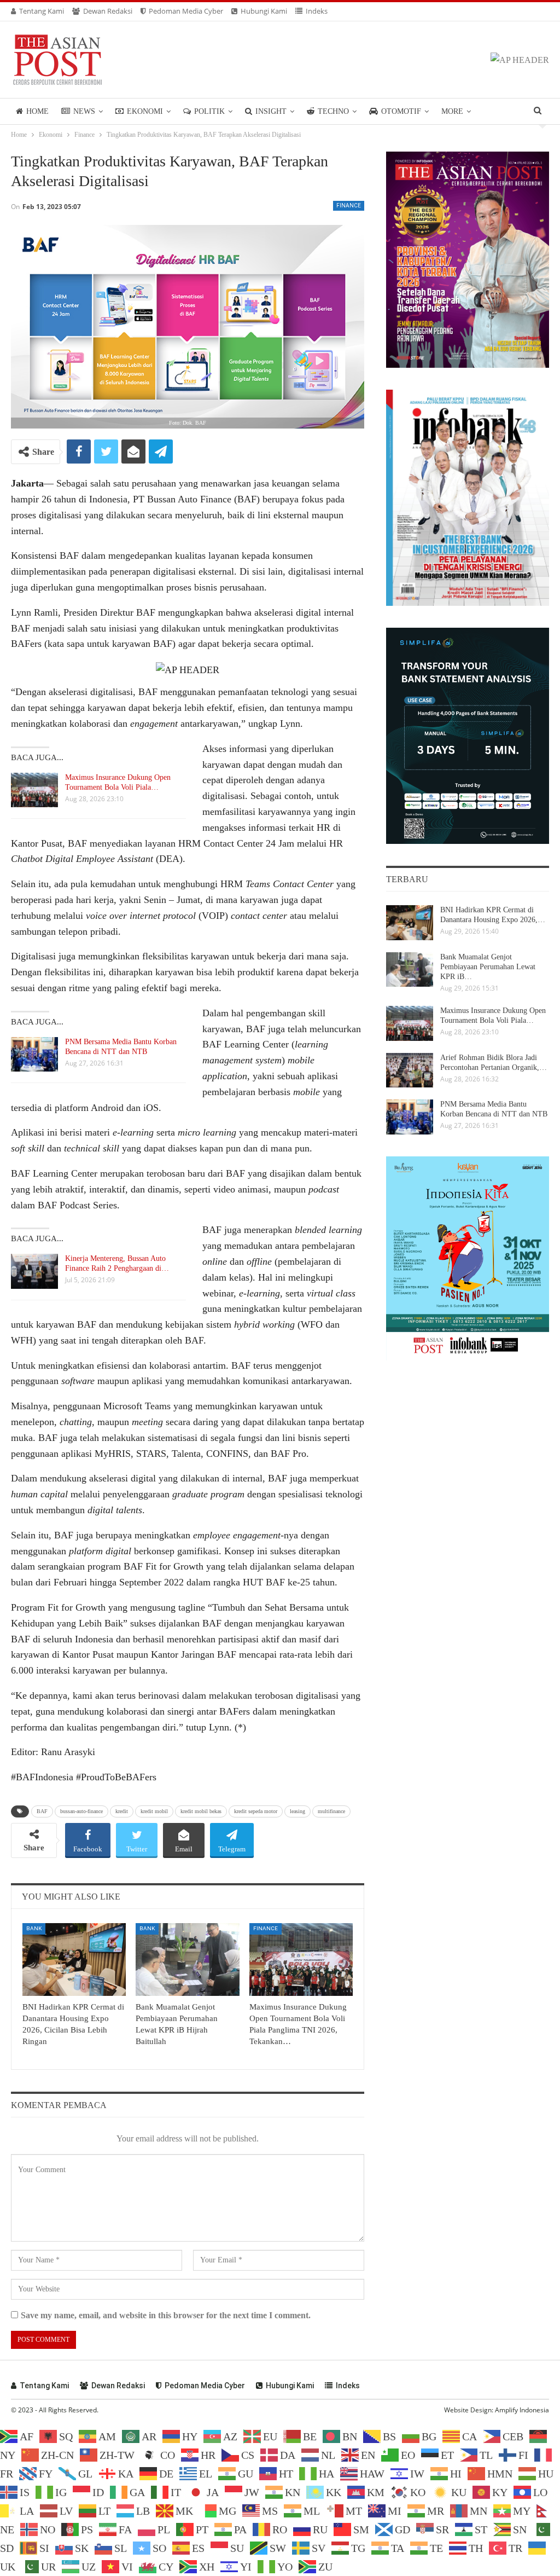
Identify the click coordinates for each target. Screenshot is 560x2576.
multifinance (331, 1811)
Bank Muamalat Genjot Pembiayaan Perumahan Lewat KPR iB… (488, 967)
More (452, 111)
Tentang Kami (42, 11)
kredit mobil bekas (201, 1811)
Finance (349, 205)
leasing (297, 1811)
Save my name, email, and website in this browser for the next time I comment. (166, 2315)
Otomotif (401, 111)
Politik (209, 111)
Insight (271, 111)
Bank (34, 1928)
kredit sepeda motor (256, 1811)
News (84, 111)
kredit (122, 1811)
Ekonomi (145, 111)
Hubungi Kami (264, 11)
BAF (42, 1811)
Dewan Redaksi (108, 11)
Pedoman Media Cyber (186, 11)
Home (37, 111)
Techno (333, 111)
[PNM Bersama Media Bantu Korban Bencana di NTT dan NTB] (34, 1055)
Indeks (317, 11)
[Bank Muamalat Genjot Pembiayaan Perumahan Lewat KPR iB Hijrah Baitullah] (187, 1960)
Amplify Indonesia (522, 2410)
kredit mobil (154, 1811)
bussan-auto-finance (81, 1811)
